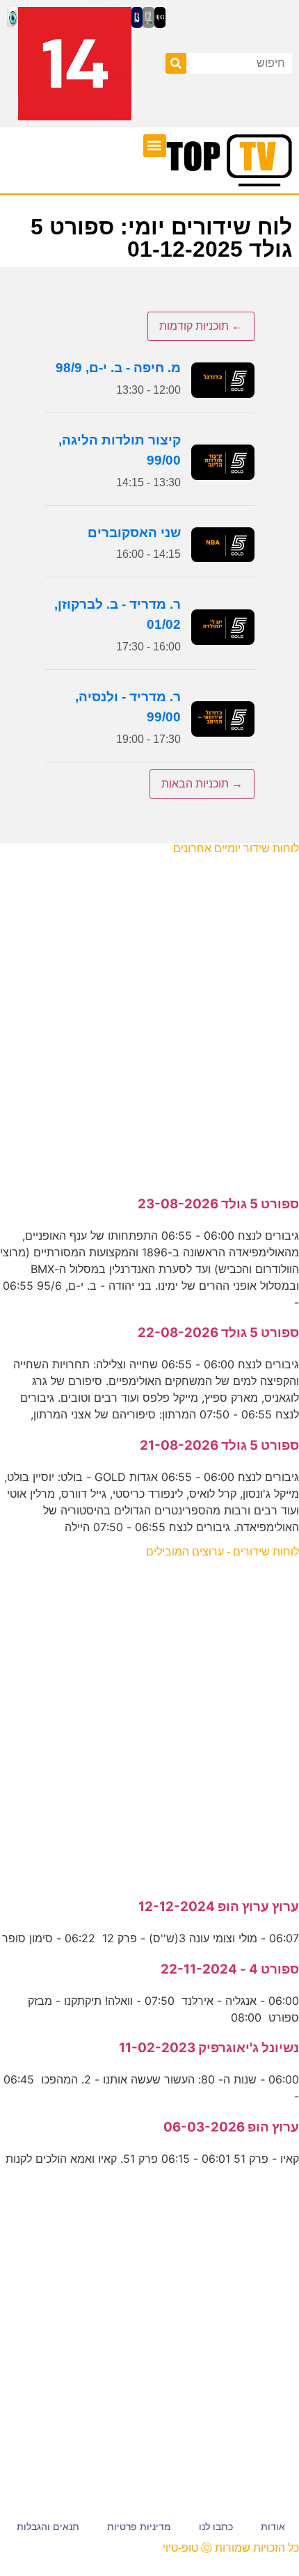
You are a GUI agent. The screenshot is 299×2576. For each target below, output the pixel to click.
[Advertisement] (149, 1018)
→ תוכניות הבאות (202, 784)
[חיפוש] (176, 63)
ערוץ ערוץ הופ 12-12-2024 (219, 1906)
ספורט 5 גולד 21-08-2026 (219, 1445)
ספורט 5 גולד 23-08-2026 (218, 1204)
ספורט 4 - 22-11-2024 (230, 1969)
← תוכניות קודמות (201, 326)
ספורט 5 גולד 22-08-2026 (218, 1333)
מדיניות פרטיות (139, 2527)
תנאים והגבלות (48, 2527)
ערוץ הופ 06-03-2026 (231, 2127)
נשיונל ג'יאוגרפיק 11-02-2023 (209, 2048)
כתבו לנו (216, 2527)
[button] (155, 146)
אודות (273, 2527)
